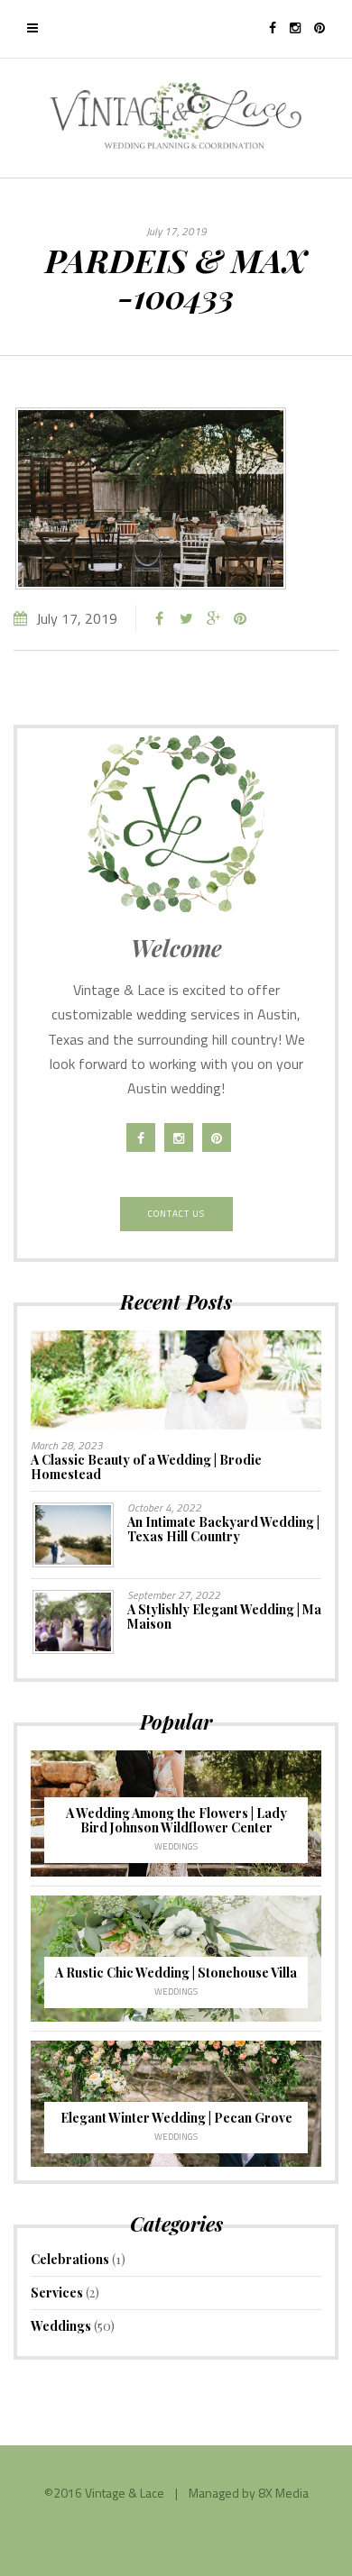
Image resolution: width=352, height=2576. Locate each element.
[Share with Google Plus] (213, 618)
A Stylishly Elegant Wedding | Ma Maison (224, 1617)
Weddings (176, 1846)
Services (57, 2293)
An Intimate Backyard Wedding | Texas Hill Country (223, 1529)
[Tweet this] (186, 618)
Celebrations (70, 2259)
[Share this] (159, 618)
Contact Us (176, 1214)
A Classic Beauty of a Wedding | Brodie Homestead (146, 1467)
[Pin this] (240, 618)
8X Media (283, 2493)
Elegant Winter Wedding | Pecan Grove (176, 2118)
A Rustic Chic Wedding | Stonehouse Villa (176, 1973)
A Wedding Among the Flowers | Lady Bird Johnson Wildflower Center (176, 1820)
